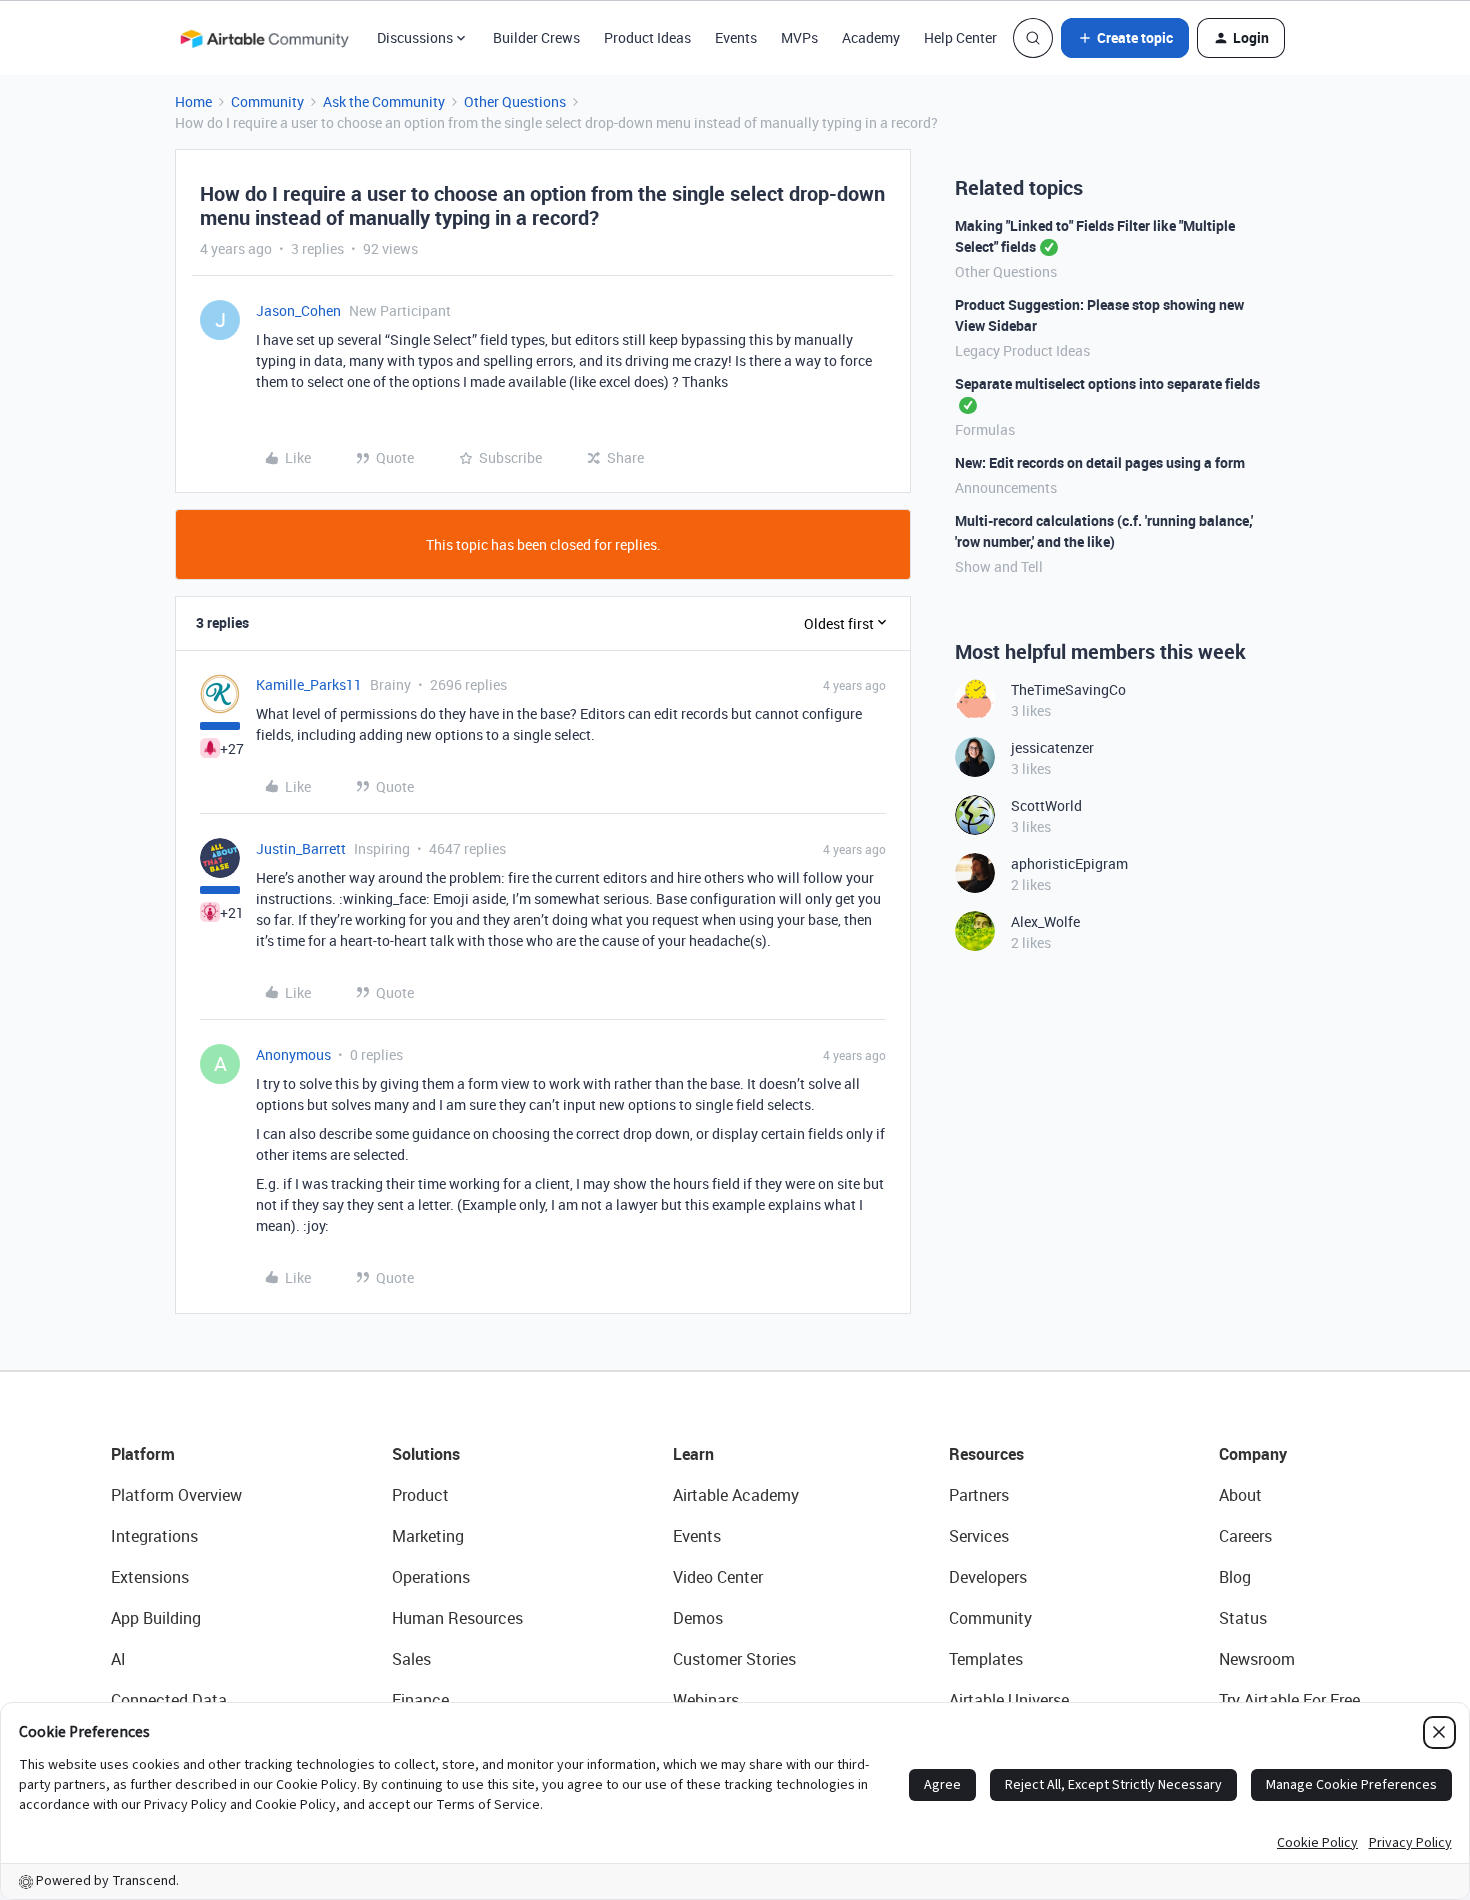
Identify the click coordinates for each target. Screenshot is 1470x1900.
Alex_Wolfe (1045, 921)
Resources (986, 1454)
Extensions (150, 1577)
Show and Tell (999, 566)
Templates (986, 1659)
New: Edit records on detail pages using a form (1100, 462)
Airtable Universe (1009, 1700)
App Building (156, 1618)
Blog (1235, 1577)
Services (979, 1536)
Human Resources (457, 1618)
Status (1243, 1618)
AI (118, 1659)
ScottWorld (1046, 805)
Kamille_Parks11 (309, 684)
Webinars (706, 1700)
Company (1253, 1454)
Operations (431, 1577)
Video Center (718, 1577)
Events (736, 37)
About (1240, 1495)
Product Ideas (647, 37)
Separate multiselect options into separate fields (1107, 383)
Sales (411, 1659)
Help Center (960, 37)
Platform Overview (176, 1495)
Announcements (1006, 487)
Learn (693, 1454)
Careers (1245, 1536)
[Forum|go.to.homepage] (264, 38)
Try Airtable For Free (1289, 1700)
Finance (420, 1700)
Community (267, 101)
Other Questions (515, 101)
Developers (988, 1577)
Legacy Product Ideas (1022, 350)
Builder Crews (536, 37)
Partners (979, 1495)
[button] (1125, 38)
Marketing (428, 1536)
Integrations (154, 1536)
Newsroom (1257, 1659)
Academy (871, 37)
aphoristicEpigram (1069, 863)
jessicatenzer (1052, 747)
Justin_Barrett (301, 848)
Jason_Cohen (298, 310)
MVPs (799, 37)
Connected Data (169, 1700)
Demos (698, 1618)
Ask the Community (384, 101)
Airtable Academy (736, 1495)
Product (420, 1495)
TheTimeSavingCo (1068, 689)
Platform (143, 1454)
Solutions (426, 1454)
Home (193, 101)
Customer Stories (734, 1659)
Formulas (985, 429)
